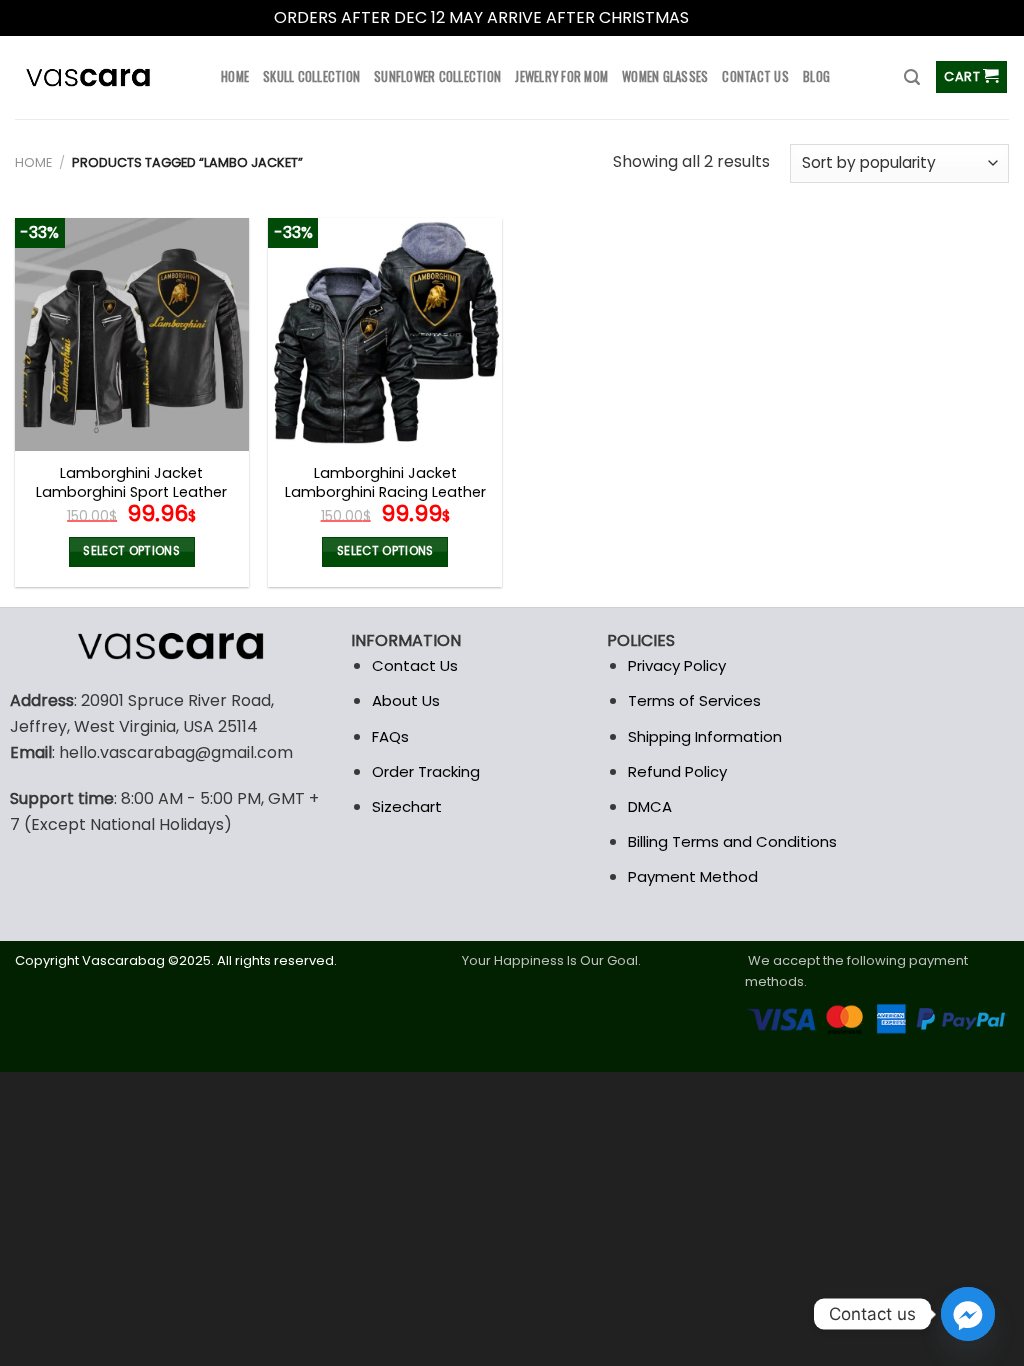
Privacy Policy (677, 665)
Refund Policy (677, 771)
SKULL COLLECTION (311, 76)
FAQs (390, 736)
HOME (235, 76)
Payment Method (693, 876)
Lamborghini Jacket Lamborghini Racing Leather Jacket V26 (385, 492)
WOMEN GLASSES (665, 76)
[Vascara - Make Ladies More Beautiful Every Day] (103, 77)
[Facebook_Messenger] (968, 1314)
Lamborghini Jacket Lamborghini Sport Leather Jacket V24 (131, 492)
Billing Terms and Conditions (732, 841)
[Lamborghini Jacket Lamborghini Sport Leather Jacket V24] (132, 335)
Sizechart (407, 806)
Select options (131, 551)
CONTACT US (755, 76)
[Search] (912, 77)
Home (33, 162)
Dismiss (722, 17)
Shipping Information (705, 736)
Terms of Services (694, 700)
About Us (406, 700)
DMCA (650, 806)
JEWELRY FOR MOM (561, 76)
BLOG (816, 76)
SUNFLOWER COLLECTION (437, 76)
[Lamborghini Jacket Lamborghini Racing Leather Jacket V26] (385, 335)
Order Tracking (426, 771)
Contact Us (415, 665)
